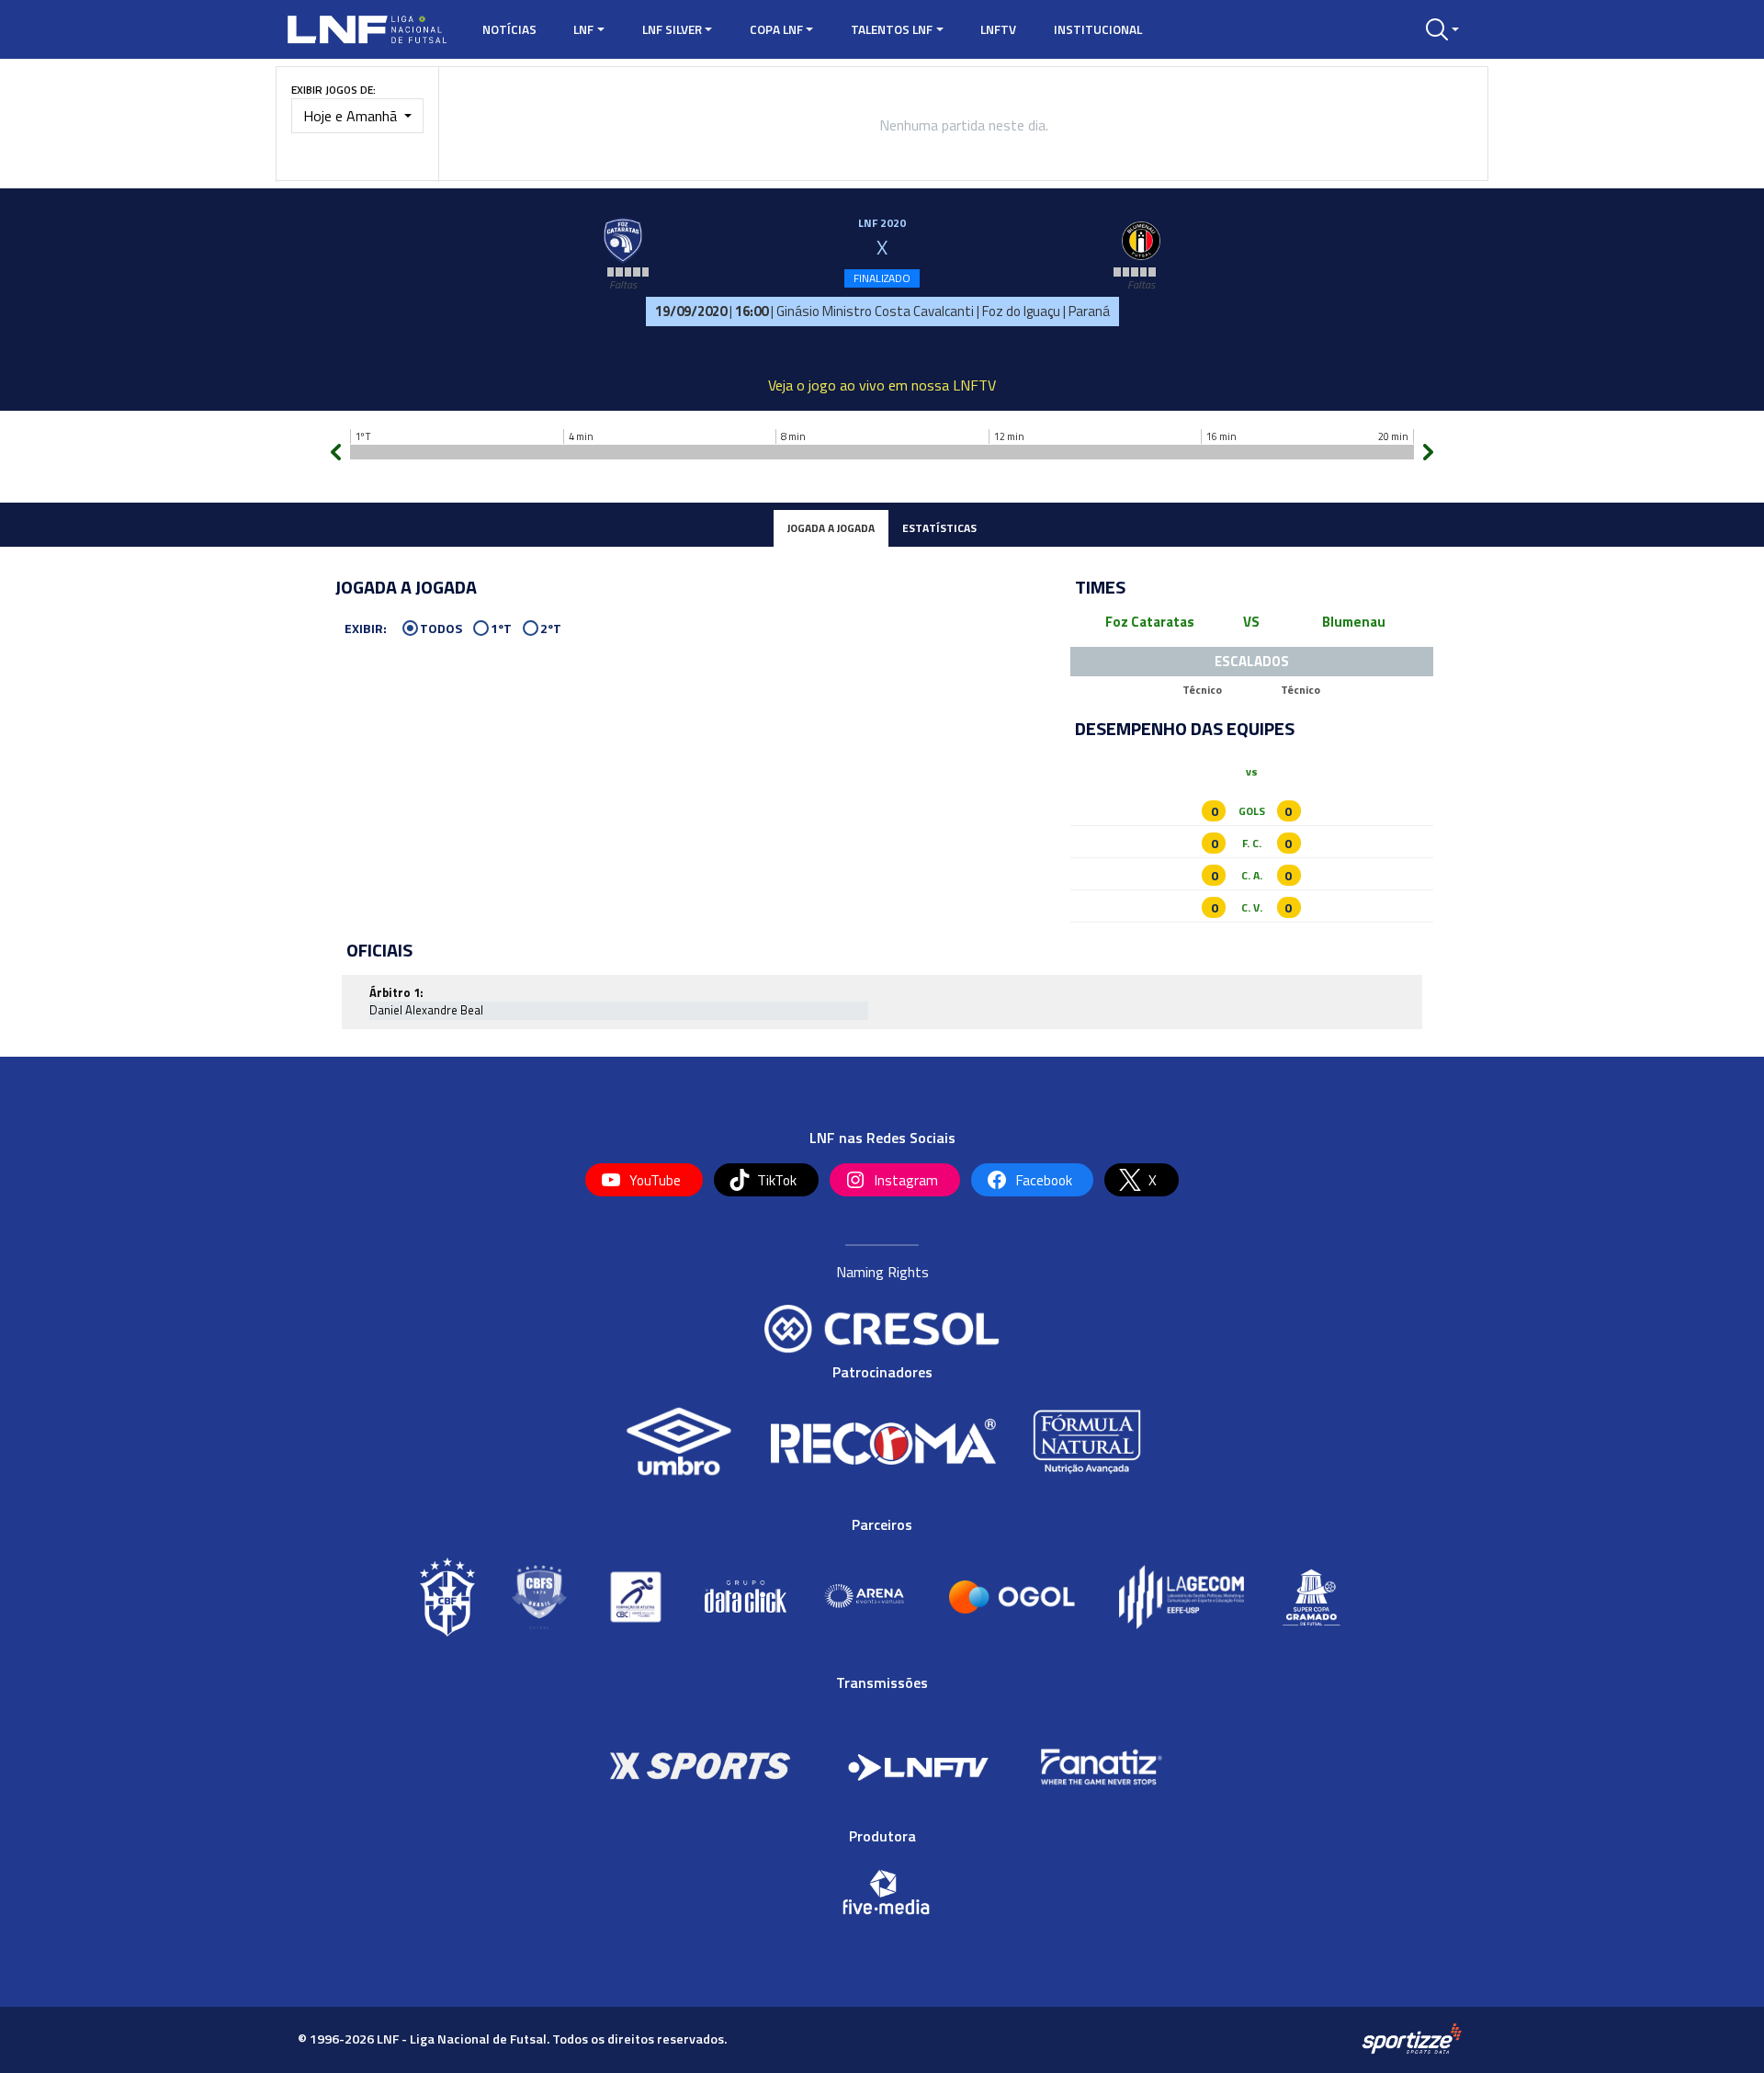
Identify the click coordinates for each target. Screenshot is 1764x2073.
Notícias (509, 29)
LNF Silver (672, 29)
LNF (583, 29)
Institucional (1098, 29)
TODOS (441, 629)
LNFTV (998, 29)
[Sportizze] (1412, 2038)
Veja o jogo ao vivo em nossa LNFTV (882, 385)
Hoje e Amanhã (352, 116)
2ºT (551, 629)
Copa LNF (776, 29)
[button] (1442, 29)
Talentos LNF (892, 29)
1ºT (501, 629)
